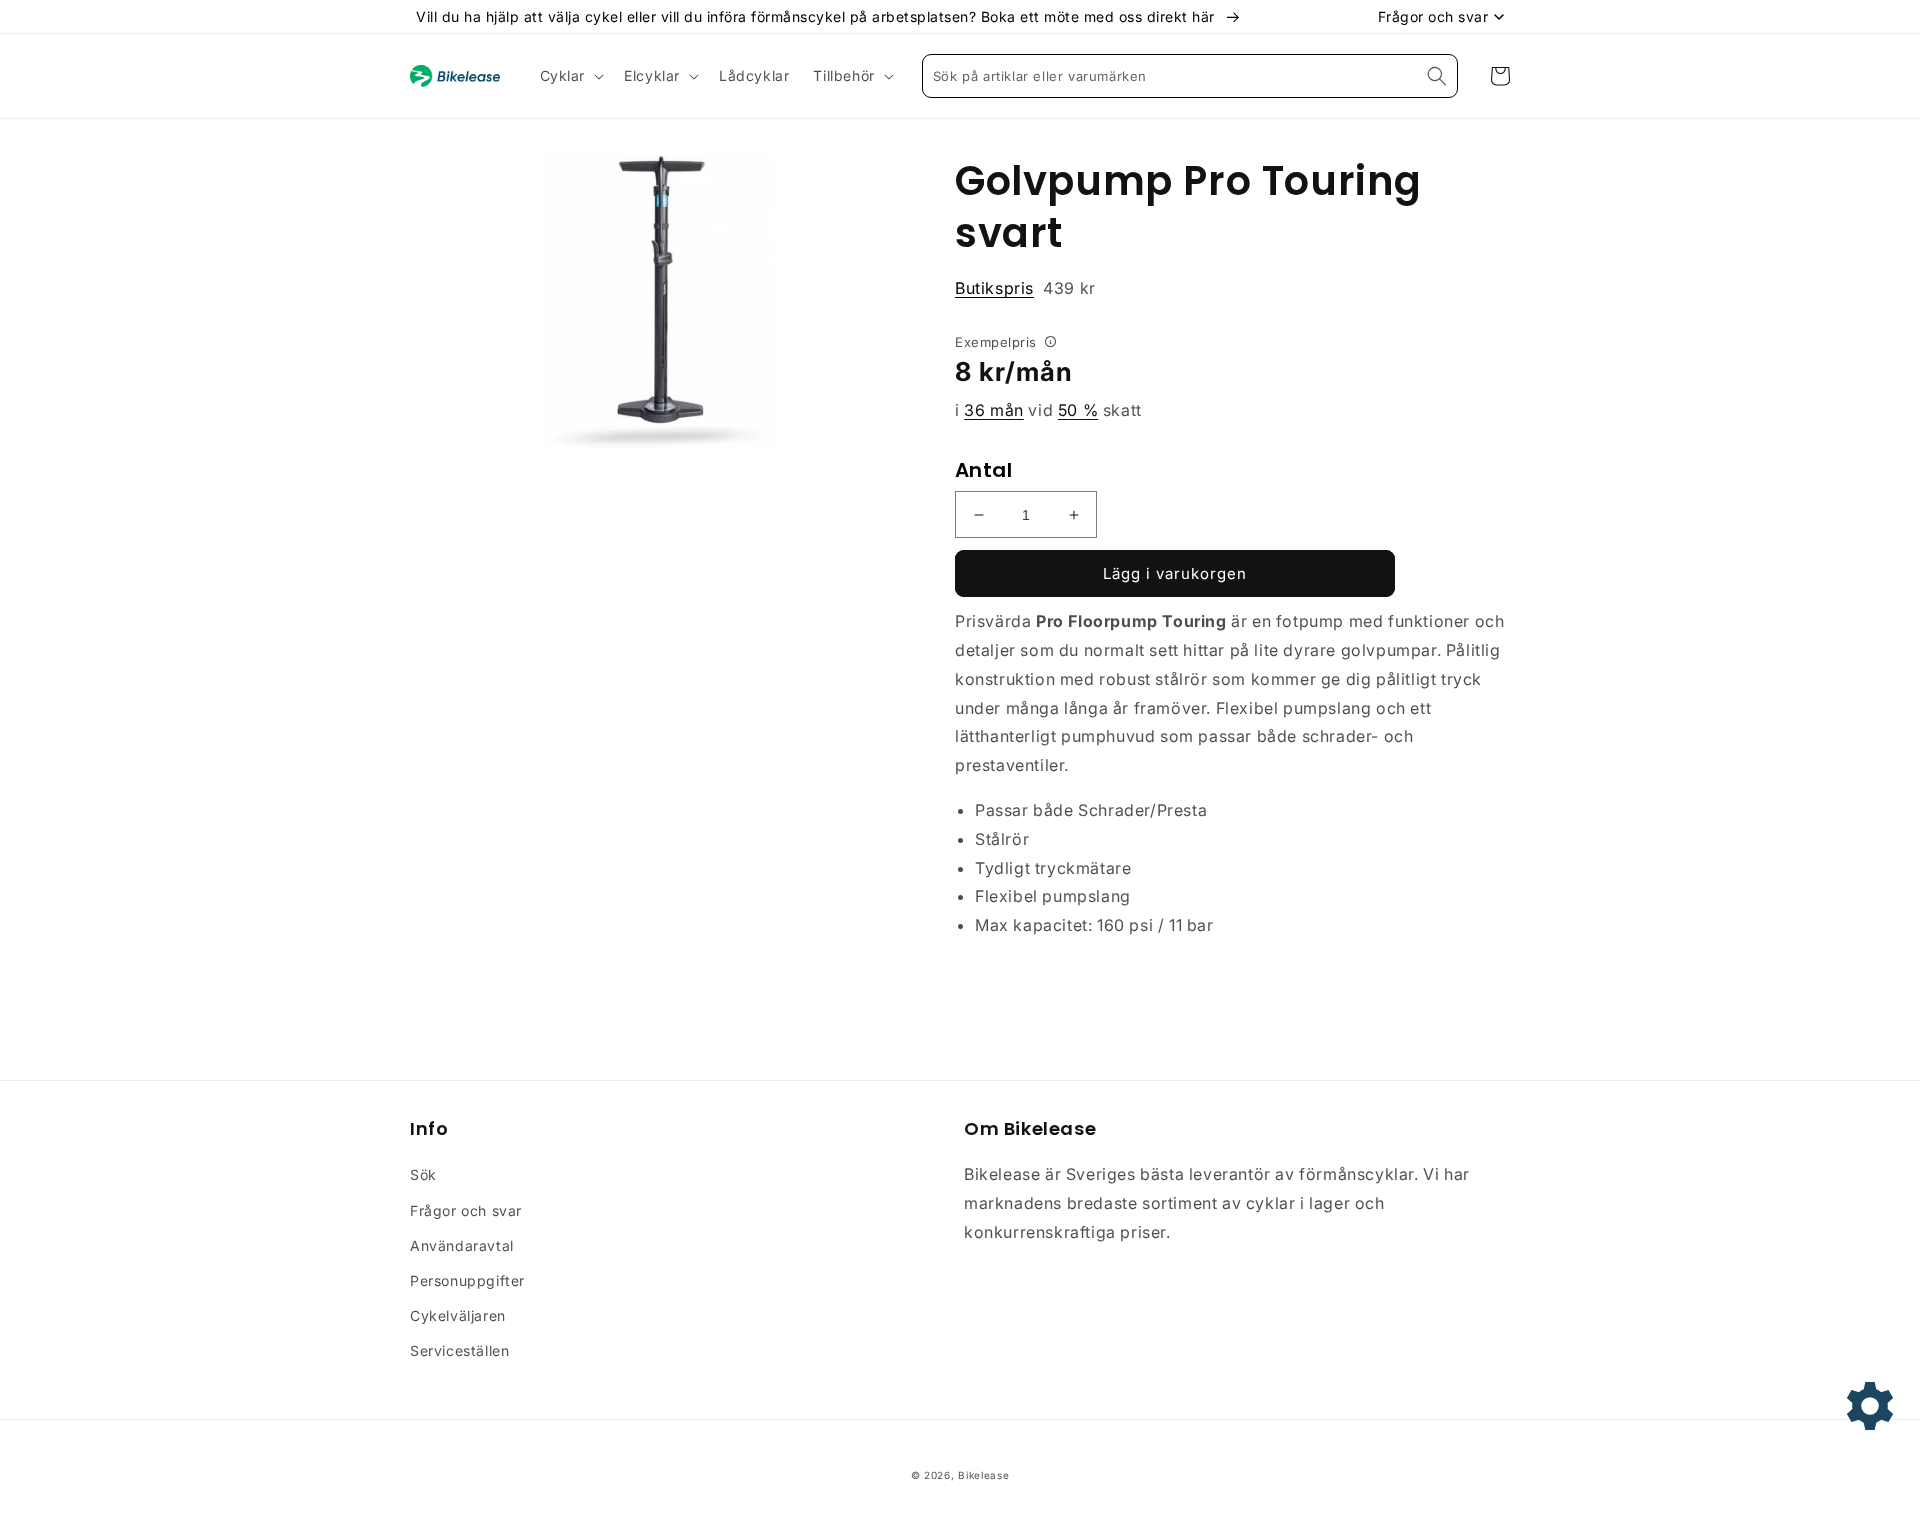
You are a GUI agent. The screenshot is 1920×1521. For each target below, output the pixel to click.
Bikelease (983, 1475)
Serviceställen (459, 1350)
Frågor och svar (466, 1210)
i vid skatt (1048, 410)
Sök (423, 1174)
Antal (983, 470)
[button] (570, 76)
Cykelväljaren (458, 1315)
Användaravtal (462, 1245)
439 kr (1025, 288)
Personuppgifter (467, 1280)
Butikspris (994, 288)
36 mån (994, 410)
